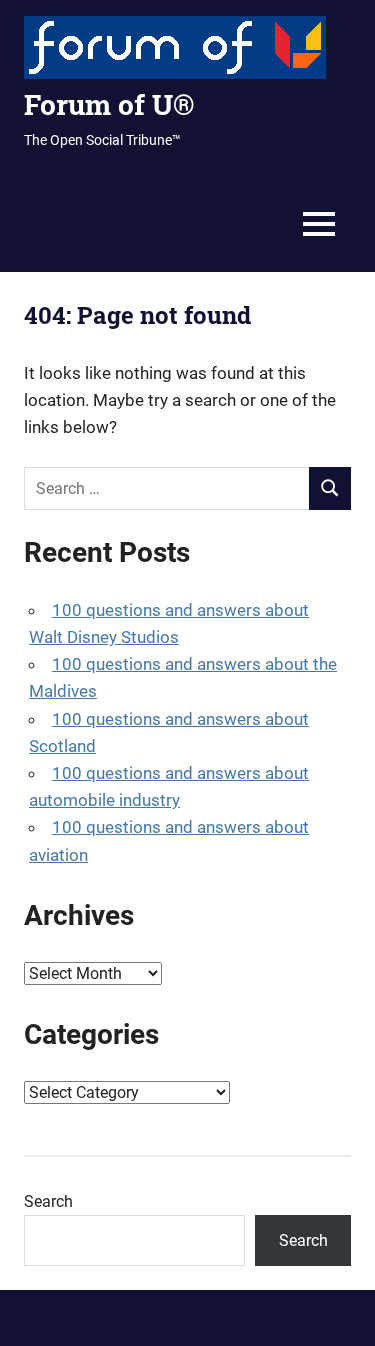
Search (48, 1201)
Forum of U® (109, 104)
